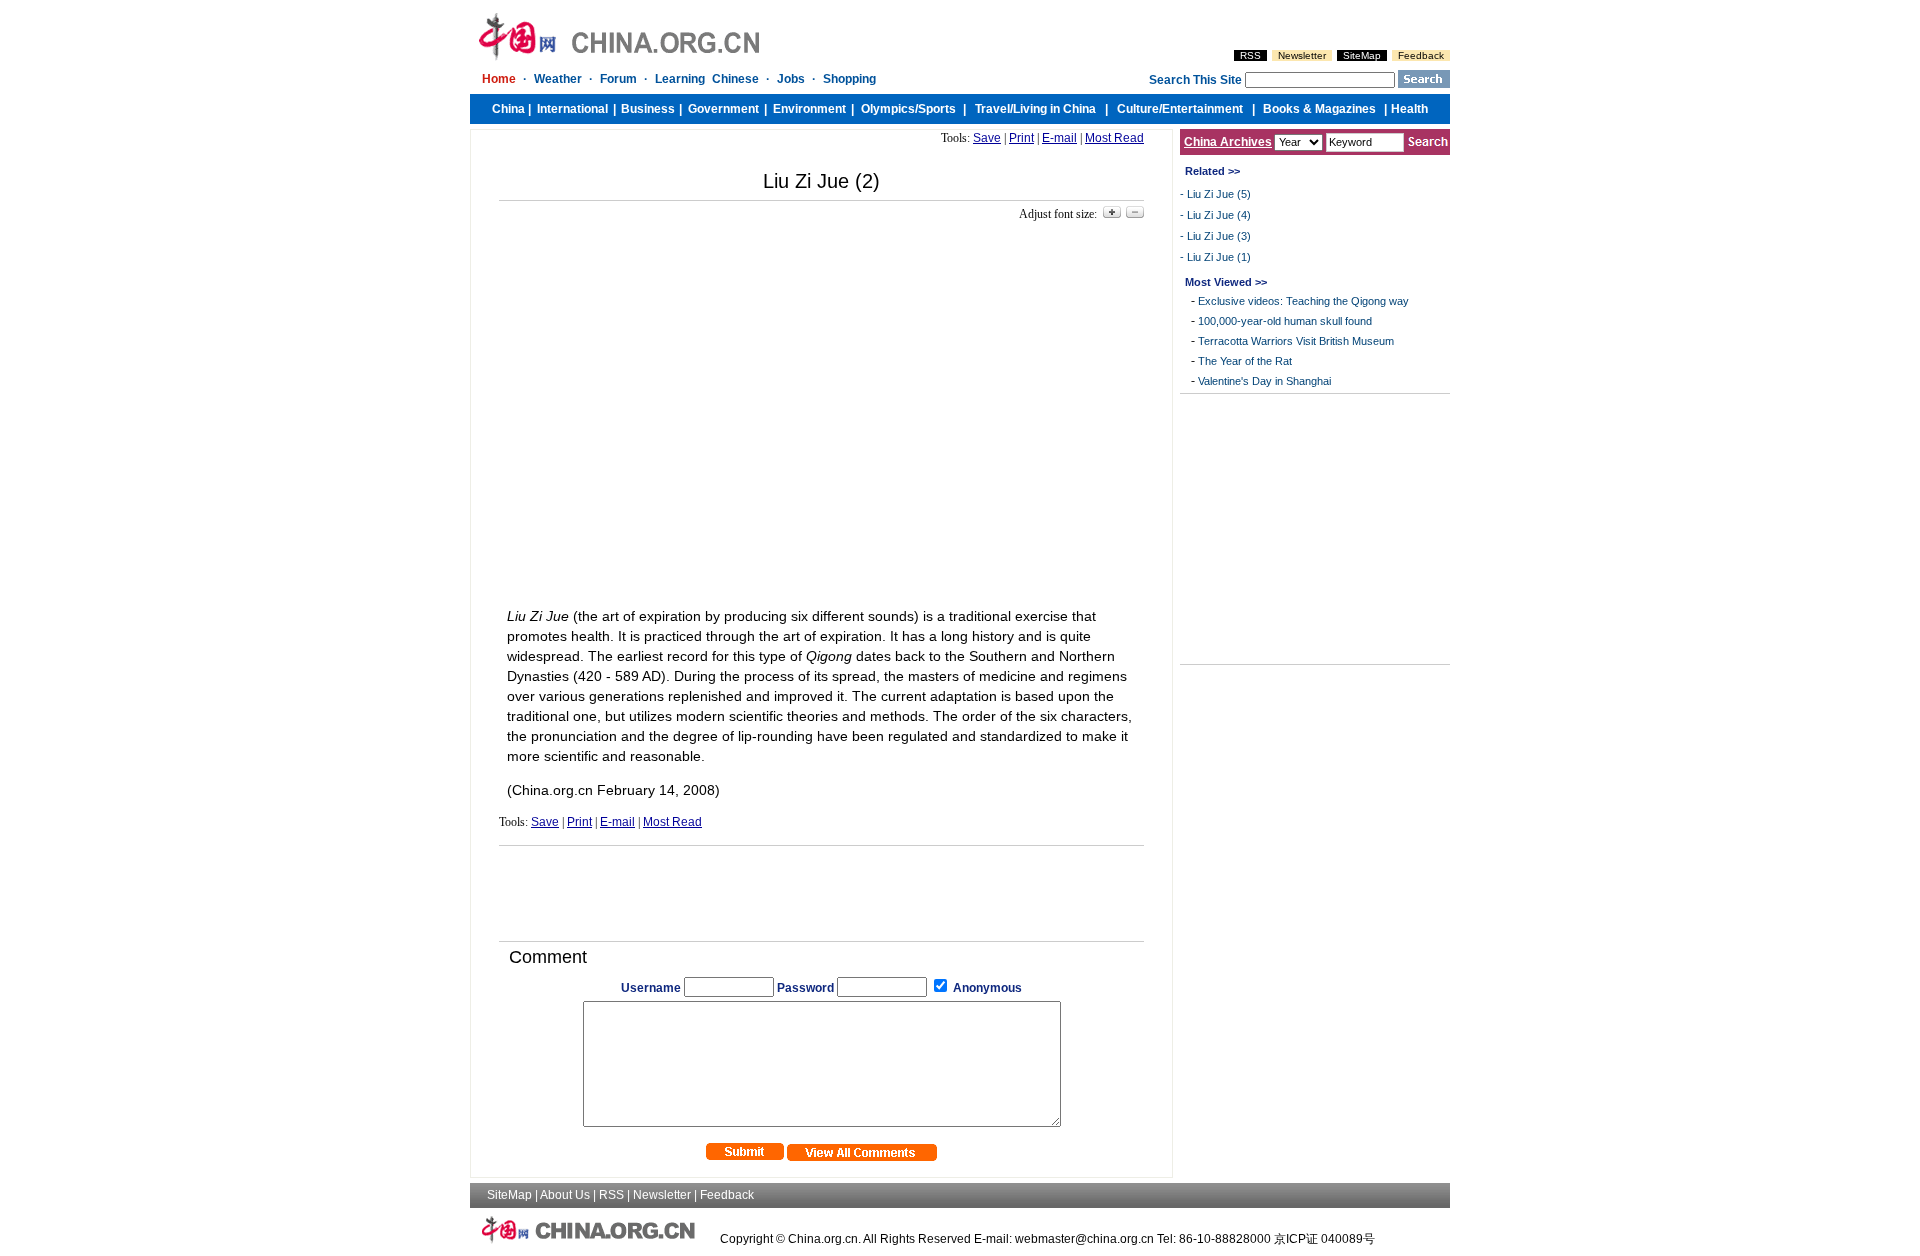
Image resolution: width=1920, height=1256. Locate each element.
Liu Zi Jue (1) (1219, 257)
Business (648, 109)
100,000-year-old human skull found (1285, 321)
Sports (937, 109)
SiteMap (1362, 55)
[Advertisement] (822, 886)
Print (1021, 138)
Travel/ (994, 109)
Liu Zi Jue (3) (1219, 236)
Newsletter (1302, 55)
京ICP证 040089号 (1324, 1239)
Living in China (1054, 109)
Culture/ (1139, 109)
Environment (809, 109)
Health (1409, 109)
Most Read (1114, 138)
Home (499, 79)
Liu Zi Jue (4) (1219, 215)
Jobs (791, 79)
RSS (1250, 55)
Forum (618, 79)
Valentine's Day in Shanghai (1264, 381)
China (508, 109)
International (572, 109)
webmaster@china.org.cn (1084, 1239)
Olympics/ (889, 109)
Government (723, 109)
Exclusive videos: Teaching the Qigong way (1303, 301)
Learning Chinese (707, 79)
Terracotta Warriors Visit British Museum (1296, 341)
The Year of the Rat (1245, 361)
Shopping (849, 79)
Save (987, 138)
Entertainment (1202, 109)
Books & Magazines (1319, 109)
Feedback (1421, 55)
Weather (558, 79)
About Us (565, 1195)
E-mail (1059, 138)
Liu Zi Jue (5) (1219, 194)
